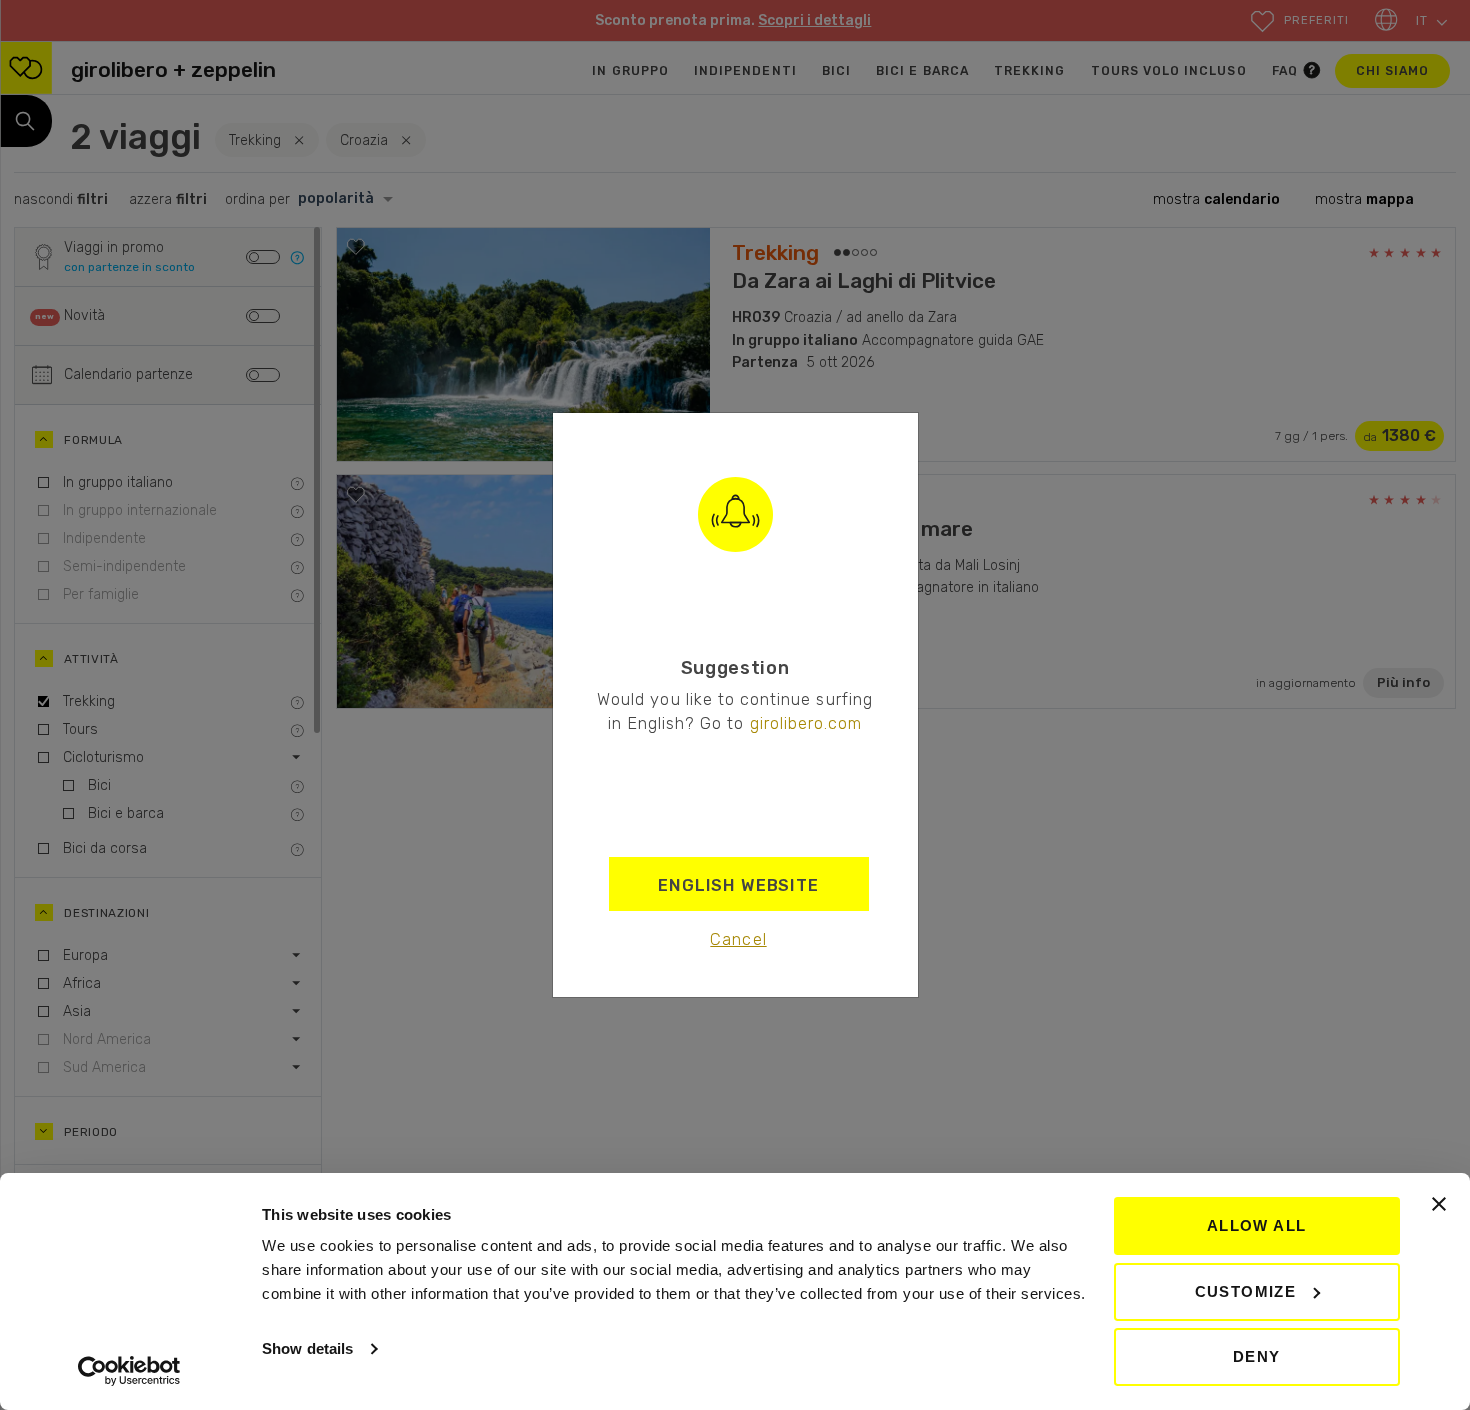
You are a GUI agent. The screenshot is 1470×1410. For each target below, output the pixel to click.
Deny (1257, 1356)
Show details (307, 1348)
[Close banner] (1439, 1204)
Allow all (1257, 1225)
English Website (738, 885)
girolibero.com (806, 723)
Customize (1246, 1291)
